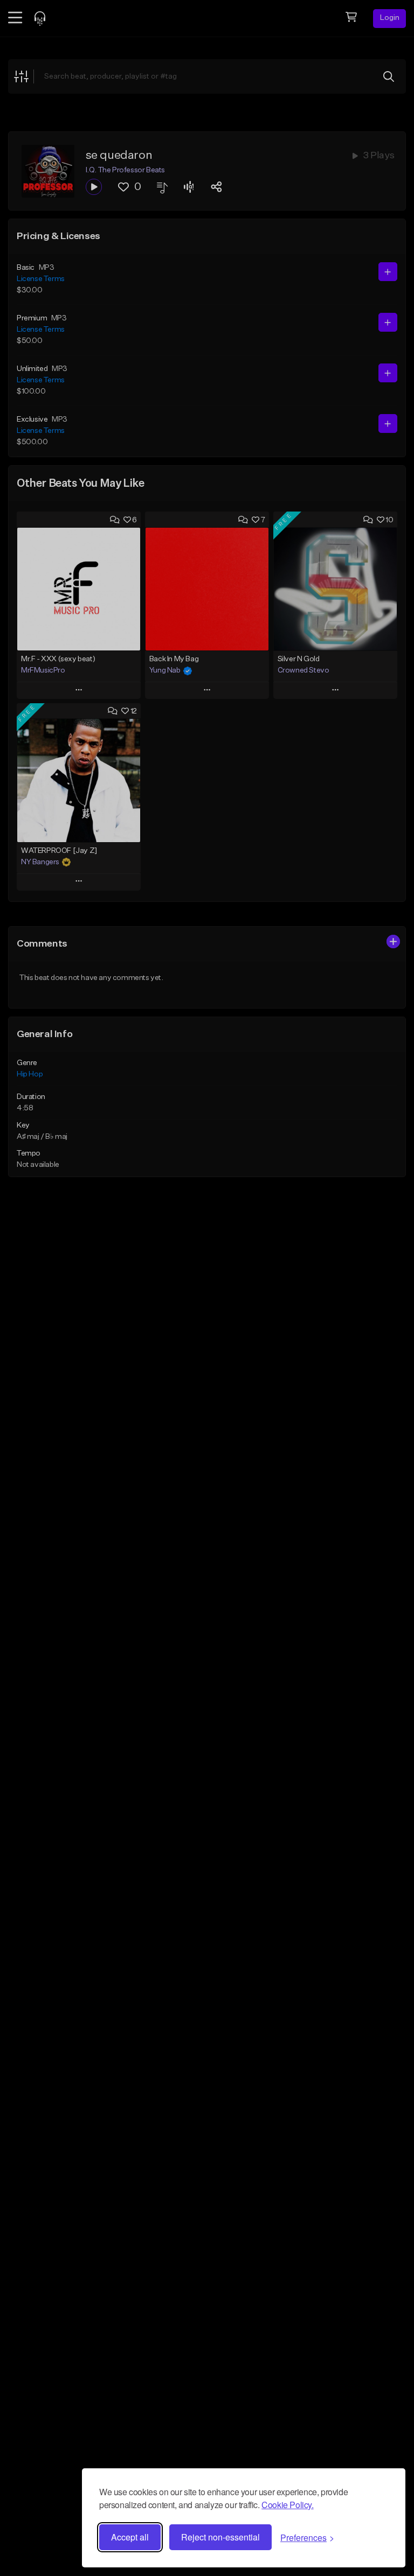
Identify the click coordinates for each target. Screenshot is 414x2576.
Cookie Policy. (287, 2505)
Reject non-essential (220, 2537)
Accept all (130, 2537)
